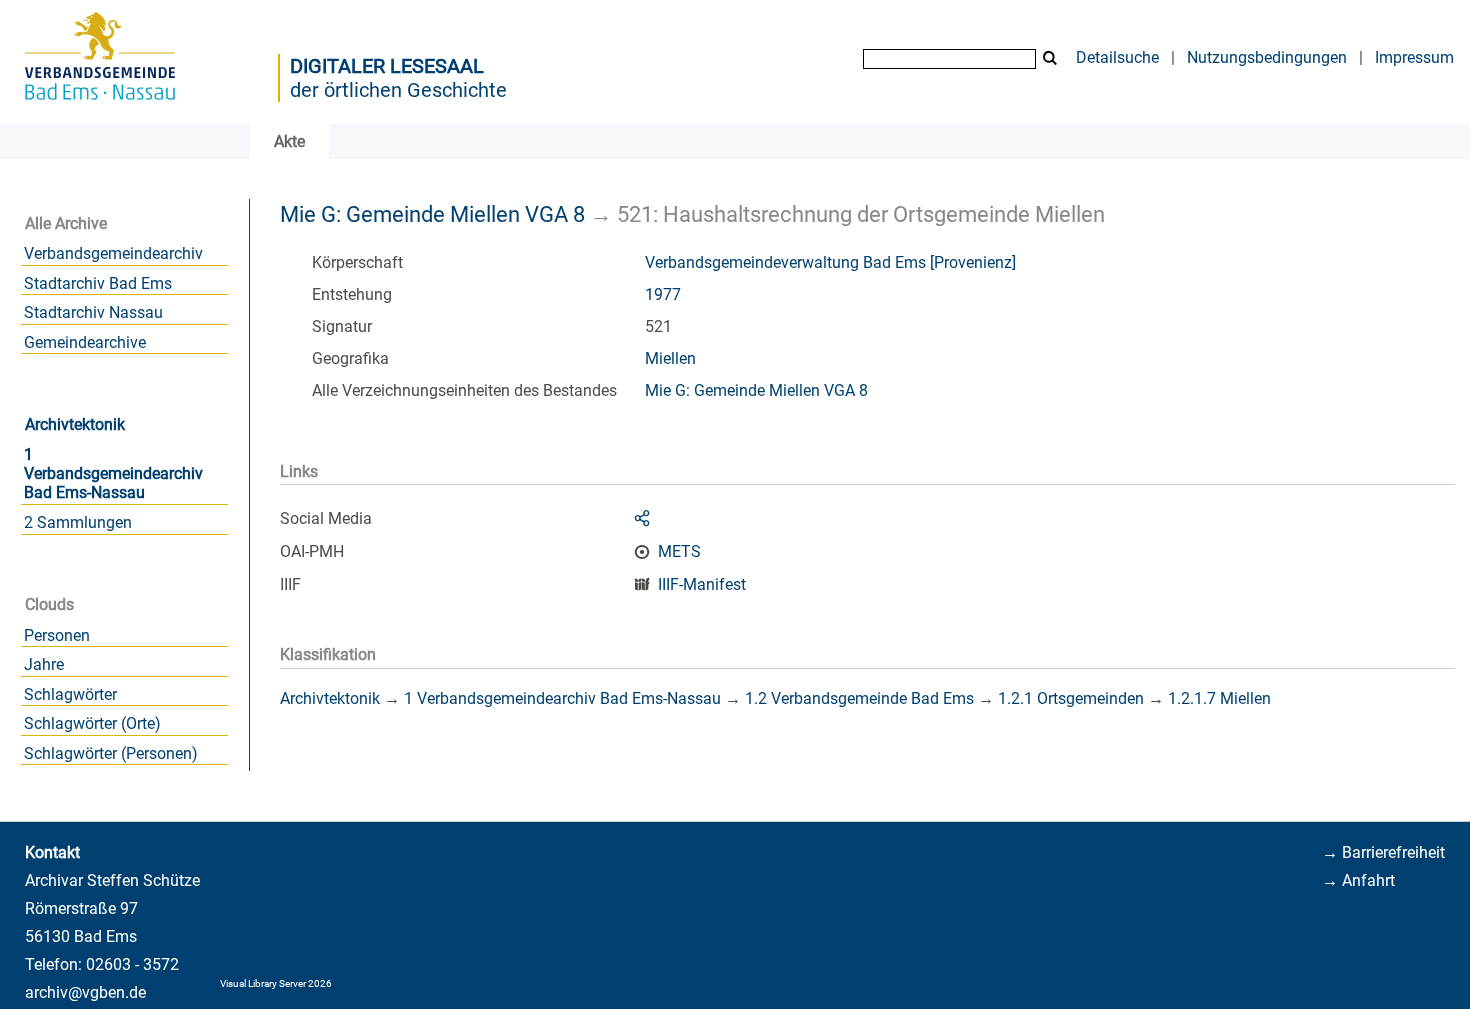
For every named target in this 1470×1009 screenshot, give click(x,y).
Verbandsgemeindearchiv (113, 253)
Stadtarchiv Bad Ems (98, 283)
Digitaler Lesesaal (387, 66)
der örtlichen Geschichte (398, 90)
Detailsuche (1117, 57)
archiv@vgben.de (85, 992)
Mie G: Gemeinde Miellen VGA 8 (432, 214)
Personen (57, 635)
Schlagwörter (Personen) (111, 753)
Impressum (1414, 57)
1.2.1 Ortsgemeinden (1071, 698)
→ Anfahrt (1358, 880)
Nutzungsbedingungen (1267, 57)
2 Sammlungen (78, 522)
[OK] (1050, 58)
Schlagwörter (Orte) (92, 723)
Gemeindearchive (85, 342)
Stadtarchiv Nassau (93, 312)
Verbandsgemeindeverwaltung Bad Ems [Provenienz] (830, 262)
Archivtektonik (75, 424)
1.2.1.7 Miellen (1219, 698)
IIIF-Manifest (702, 584)
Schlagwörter (70, 694)
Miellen (670, 358)
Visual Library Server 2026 (276, 983)
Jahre (44, 664)
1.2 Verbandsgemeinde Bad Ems (859, 698)
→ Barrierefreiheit (1383, 852)
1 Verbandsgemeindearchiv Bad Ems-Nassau (113, 473)
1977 (663, 294)
